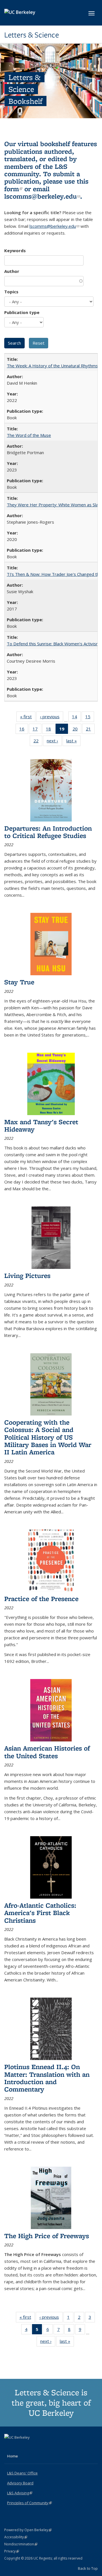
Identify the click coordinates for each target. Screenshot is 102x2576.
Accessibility (16, 2537)
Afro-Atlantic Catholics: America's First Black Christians (40, 1913)
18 (50, 730)
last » (73, 742)
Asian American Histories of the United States (47, 1752)
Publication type (22, 312)
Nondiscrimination (21, 2544)
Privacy (12, 2551)
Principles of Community (29, 2503)
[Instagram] (31, 2447)
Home (12, 2456)
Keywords (15, 250)
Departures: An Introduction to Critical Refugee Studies (48, 832)
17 (37, 730)
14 (76, 718)
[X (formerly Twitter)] (9, 2447)
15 (90, 718)
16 (24, 730)
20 (77, 730)
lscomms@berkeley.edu (42, 196)
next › (54, 742)
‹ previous (52, 718)
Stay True (19, 982)
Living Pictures (27, 1276)
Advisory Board (20, 2483)
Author (12, 271)
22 (38, 742)
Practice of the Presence (41, 1599)
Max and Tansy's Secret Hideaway (41, 1125)
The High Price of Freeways (47, 2236)
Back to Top (88, 2568)
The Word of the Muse (29, 435)
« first (28, 718)
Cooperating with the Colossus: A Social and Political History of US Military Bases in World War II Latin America (48, 1437)
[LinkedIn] (20, 2447)
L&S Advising (20, 2493)
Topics (11, 292)
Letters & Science (32, 35)
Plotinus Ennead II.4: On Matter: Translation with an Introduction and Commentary (47, 2078)
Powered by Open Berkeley (28, 2530)
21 (90, 730)
